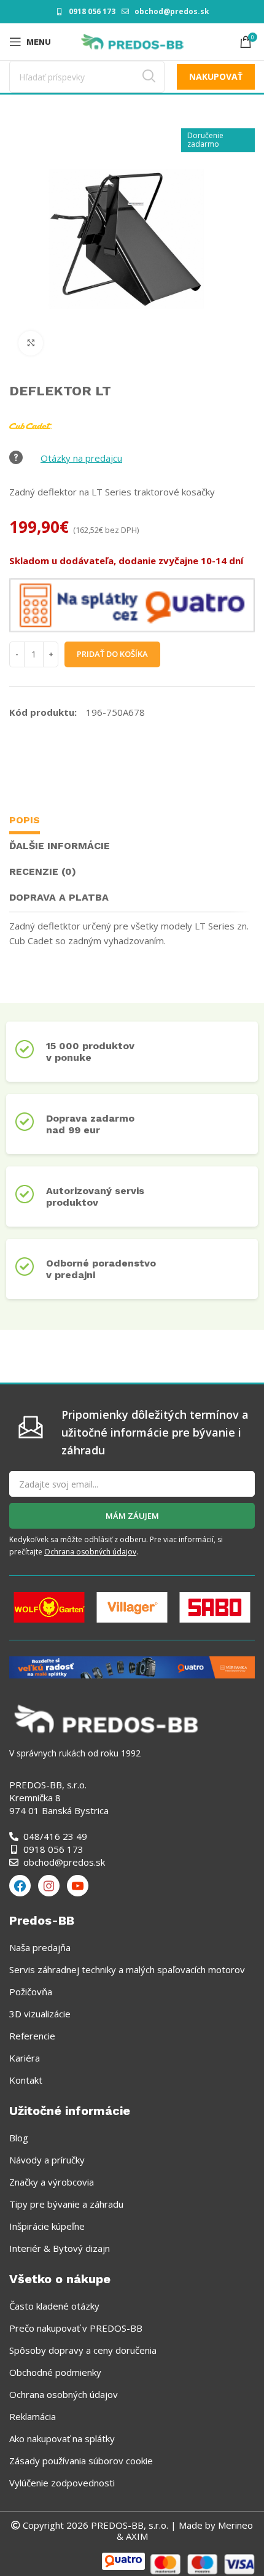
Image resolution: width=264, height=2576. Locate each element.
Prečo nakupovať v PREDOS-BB (76, 2328)
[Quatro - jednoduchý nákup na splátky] (132, 1666)
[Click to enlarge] (31, 343)
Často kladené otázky (54, 2306)
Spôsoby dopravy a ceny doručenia (83, 2350)
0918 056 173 (92, 11)
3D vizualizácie (40, 2014)
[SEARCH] (149, 77)
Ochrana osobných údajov (90, 1552)
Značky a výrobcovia (52, 2182)
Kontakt (26, 2080)
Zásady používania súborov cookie (81, 2461)
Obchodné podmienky (55, 2372)
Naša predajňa (40, 1947)
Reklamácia (33, 2416)
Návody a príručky (47, 2160)
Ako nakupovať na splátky (62, 2438)
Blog (19, 2138)
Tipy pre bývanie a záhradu (66, 2204)
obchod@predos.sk (172, 11)
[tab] (25, 822)
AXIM (136, 2536)
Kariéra (25, 2058)
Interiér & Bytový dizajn (60, 2248)
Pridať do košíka (112, 654)
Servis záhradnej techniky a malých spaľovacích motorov (127, 1969)
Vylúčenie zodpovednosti (62, 2483)
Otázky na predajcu (81, 458)
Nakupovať (216, 76)
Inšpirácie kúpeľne (47, 2226)
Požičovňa (31, 1992)
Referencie (32, 2036)
